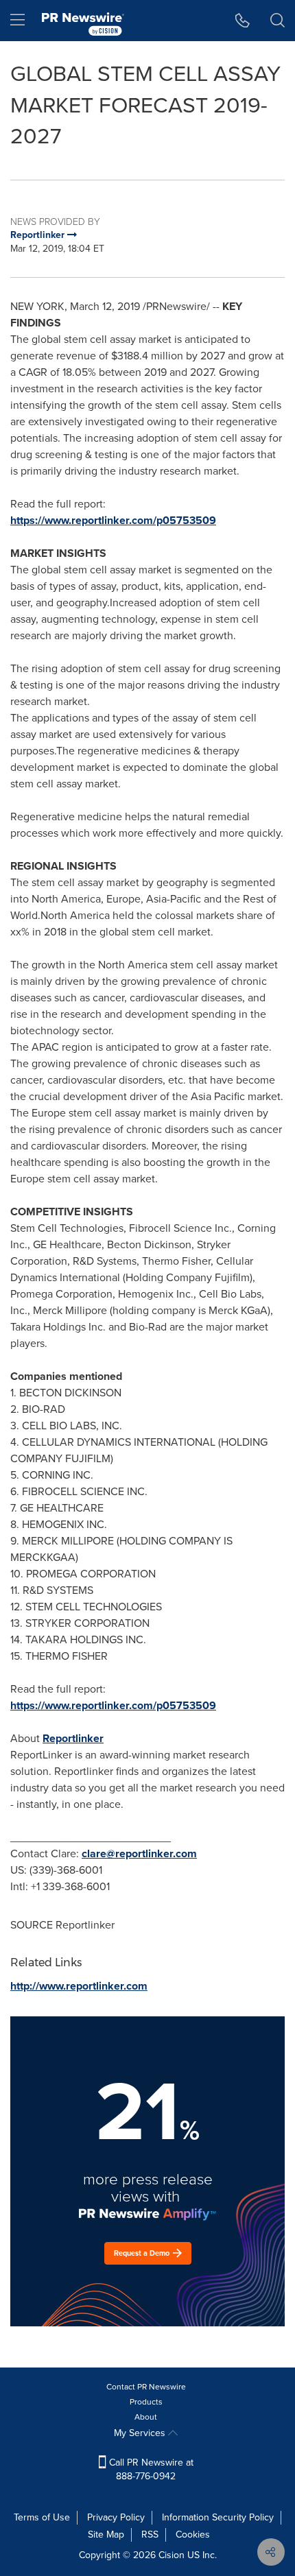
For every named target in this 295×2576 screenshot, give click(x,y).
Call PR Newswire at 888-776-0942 (150, 2469)
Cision (172, 2555)
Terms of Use (42, 2517)
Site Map (106, 2535)
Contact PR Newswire (146, 2387)
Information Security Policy (218, 2517)
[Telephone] (243, 21)
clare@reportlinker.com (139, 1853)
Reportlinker (73, 1738)
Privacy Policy (116, 2517)
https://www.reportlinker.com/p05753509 (113, 520)
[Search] (278, 21)
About (146, 2417)
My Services (141, 2433)
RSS (150, 2535)
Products (146, 2402)
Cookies (193, 2535)
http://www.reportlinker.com (79, 1986)
